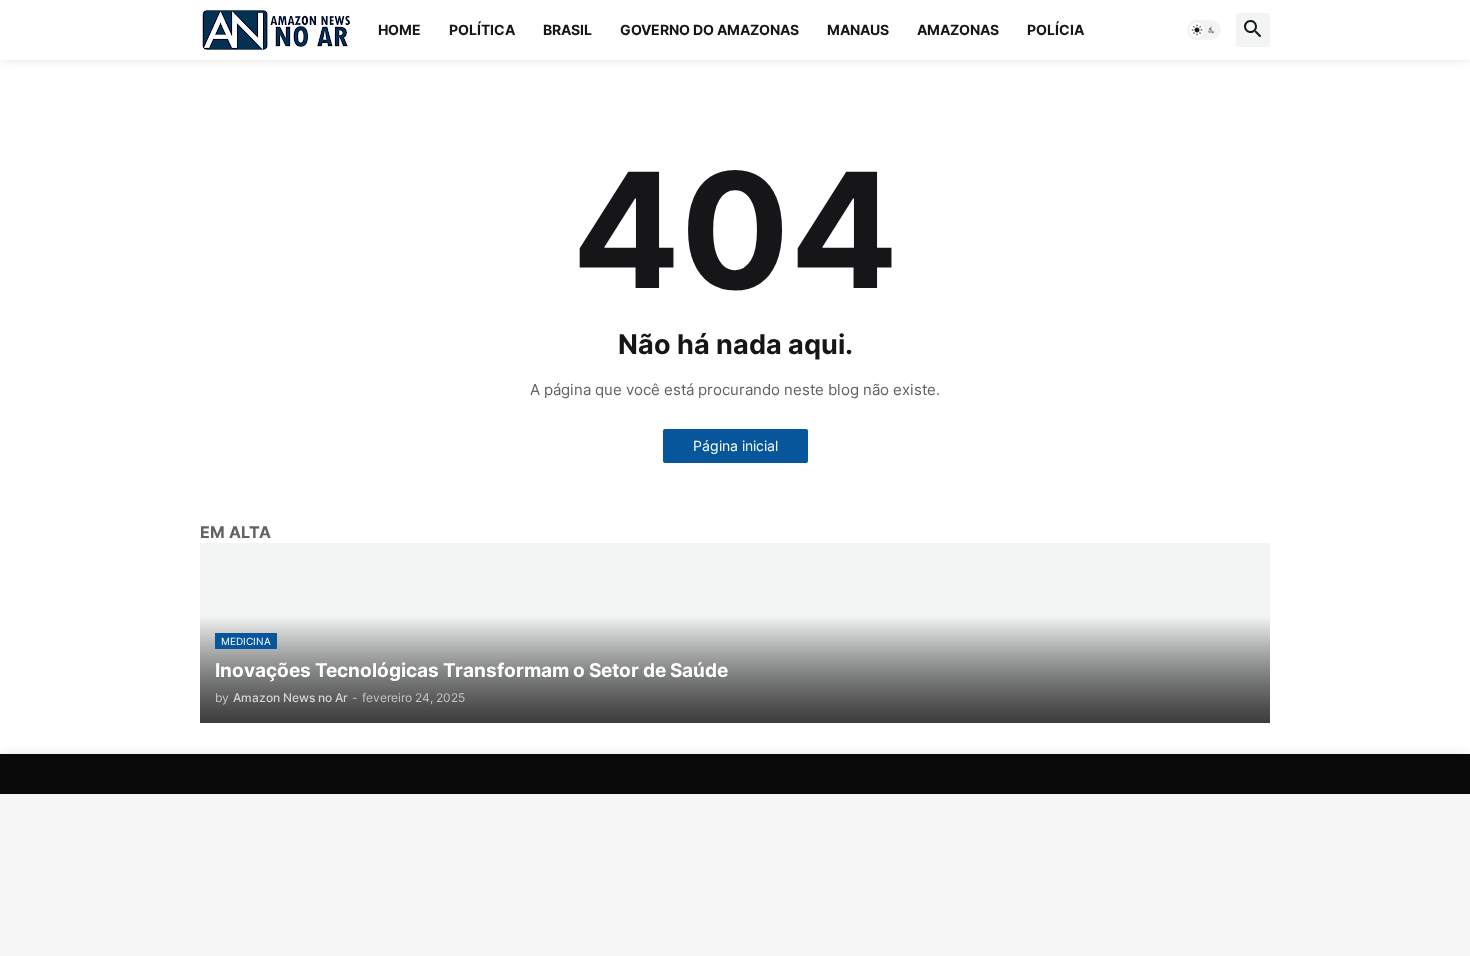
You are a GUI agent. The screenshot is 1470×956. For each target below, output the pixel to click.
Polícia (1055, 29)
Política (482, 29)
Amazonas (958, 29)
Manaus (858, 29)
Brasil (567, 29)
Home (399, 29)
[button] (1204, 30)
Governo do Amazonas (709, 29)
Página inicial (735, 445)
